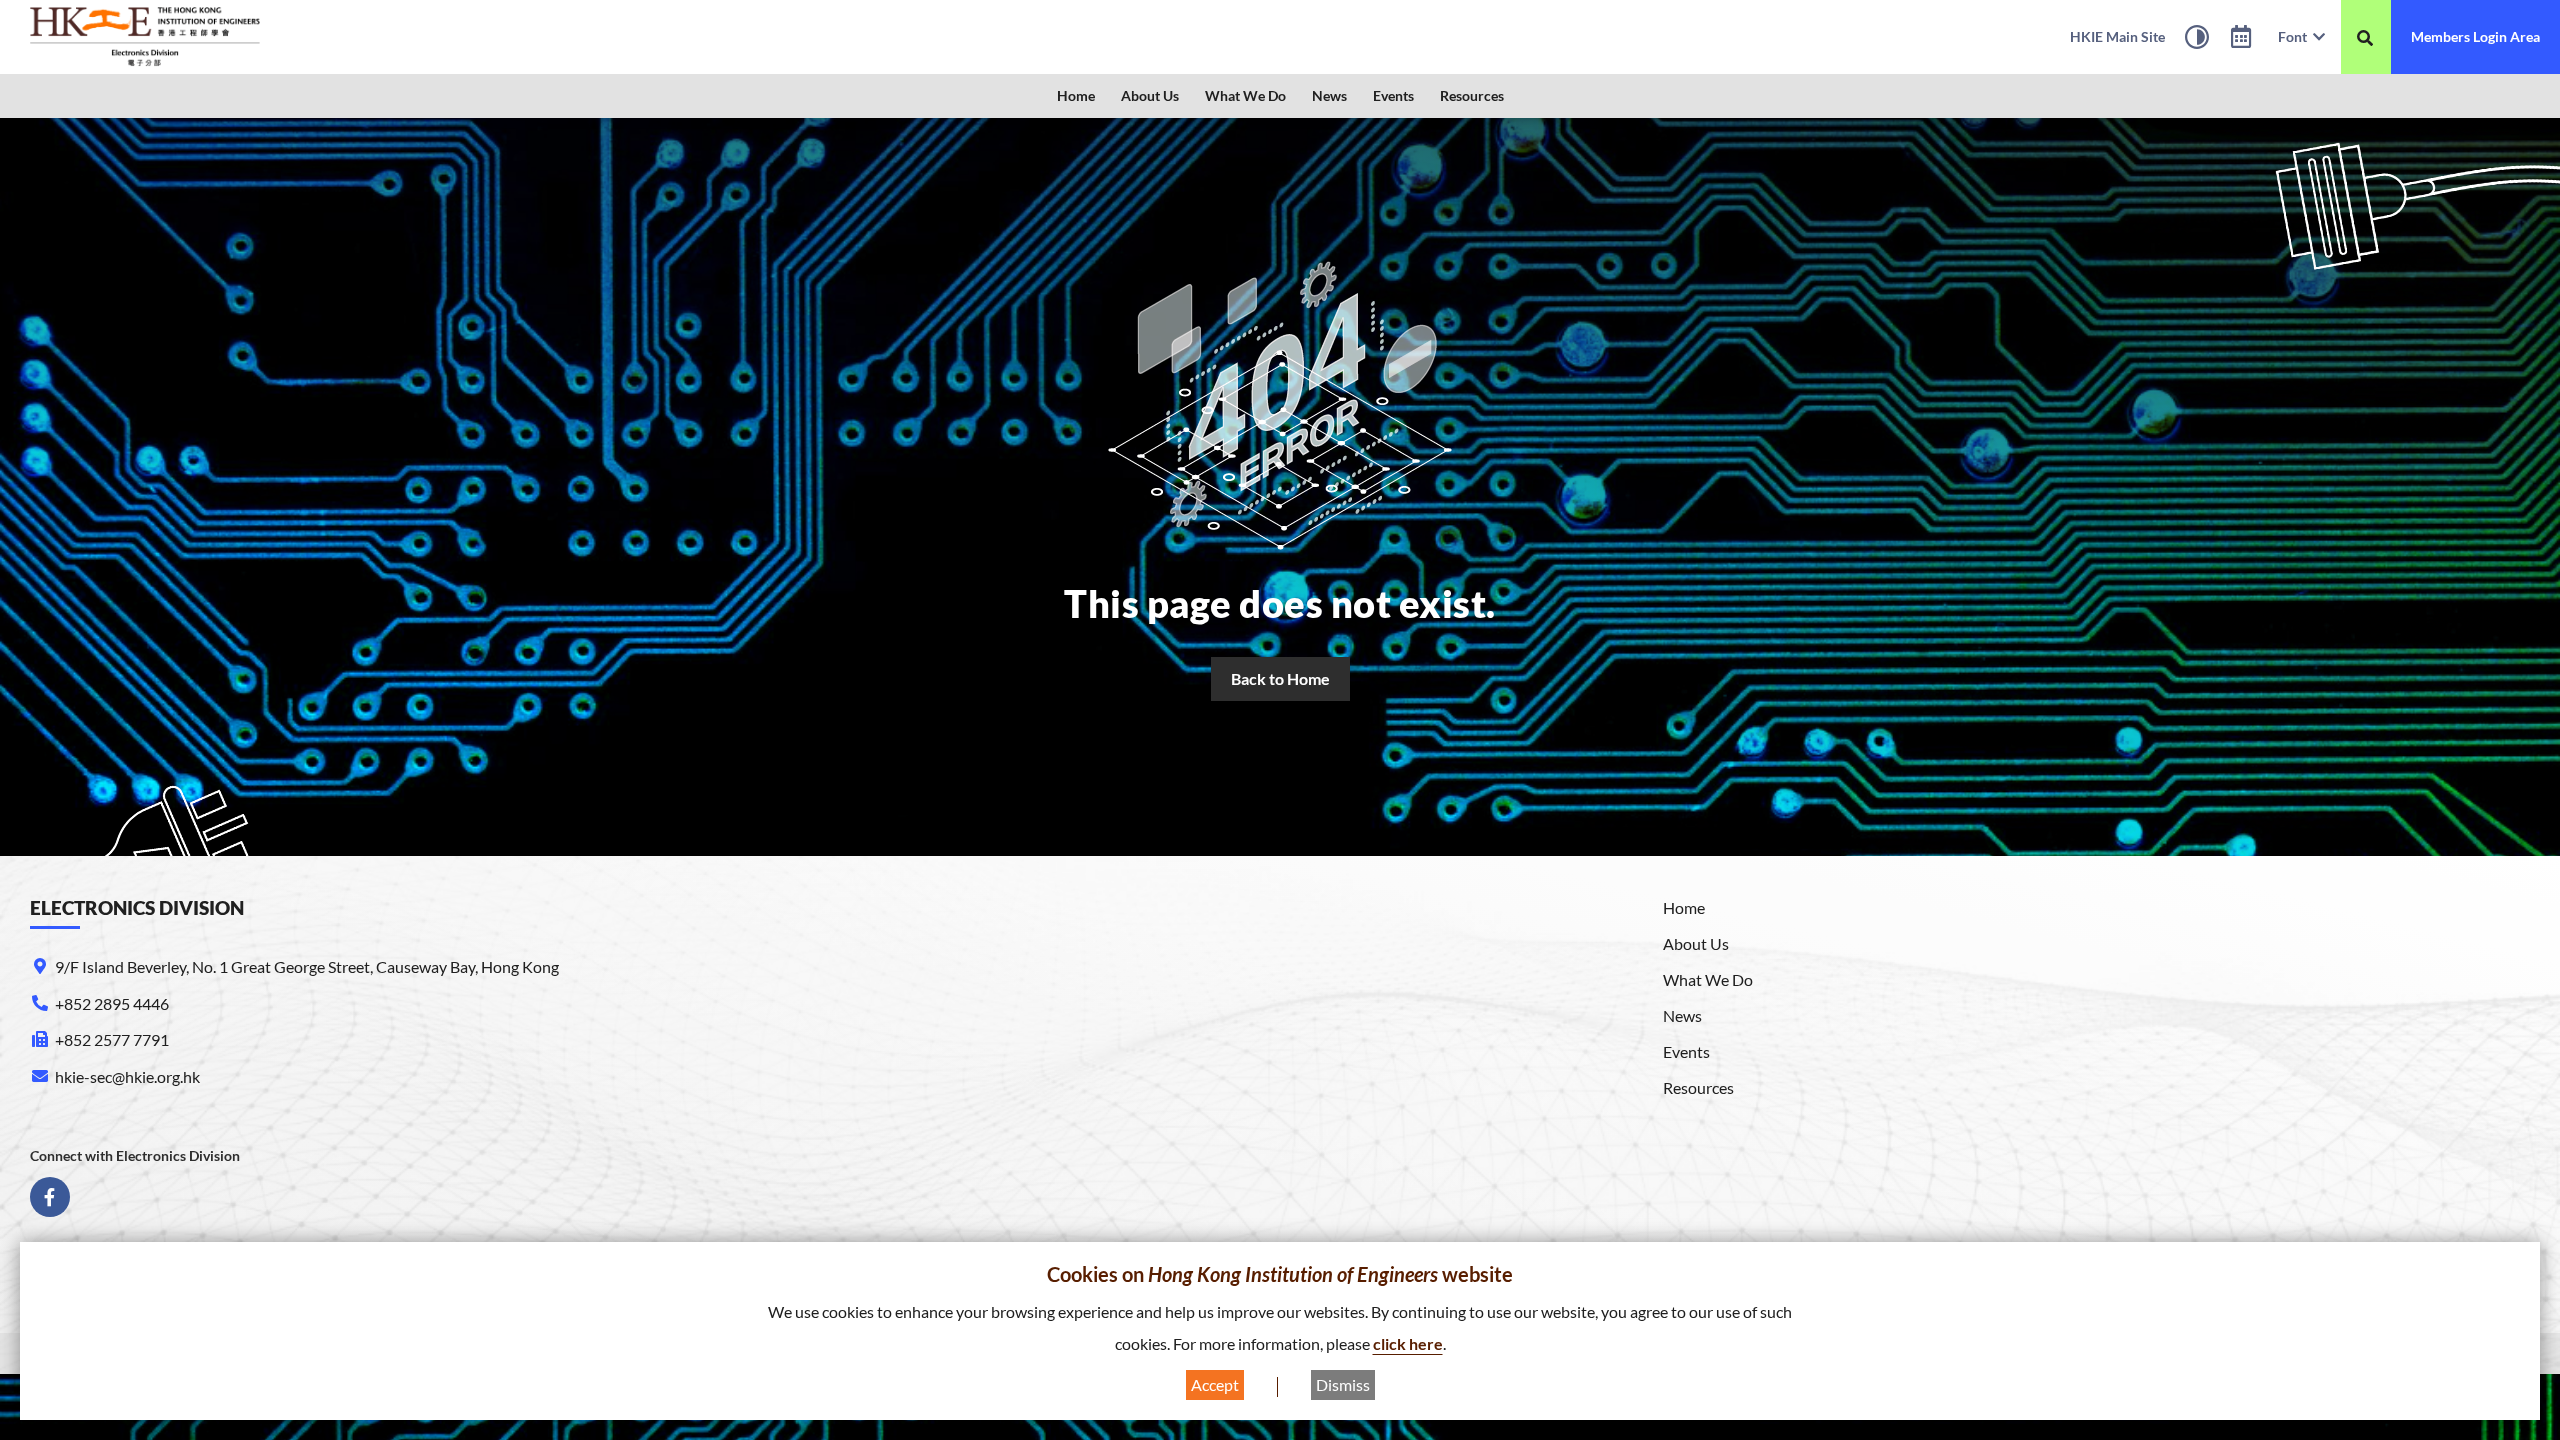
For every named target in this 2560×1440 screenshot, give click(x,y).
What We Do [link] (1245, 95)
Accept (1215, 1384)
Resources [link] (1472, 95)
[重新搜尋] (2365, 38)
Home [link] (1076, 95)
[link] (145, 37)
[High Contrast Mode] (2197, 40)
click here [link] (1408, 1343)
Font (2295, 36)
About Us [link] (1150, 95)
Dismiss (1343, 1384)
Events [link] (1393, 95)
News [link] (1329, 95)
